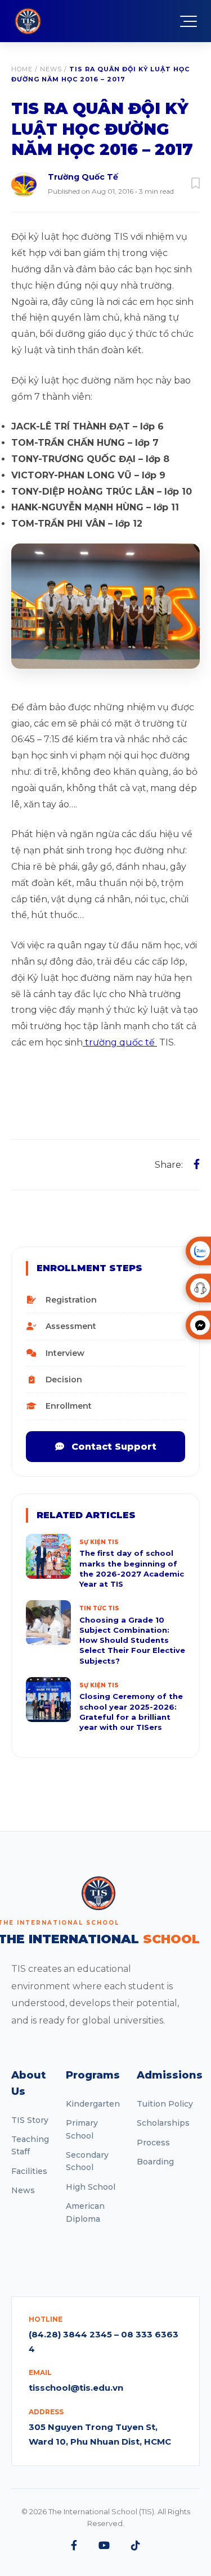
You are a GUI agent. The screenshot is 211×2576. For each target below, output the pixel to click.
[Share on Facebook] (197, 1164)
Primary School (82, 2129)
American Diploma (85, 2212)
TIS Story (30, 2120)
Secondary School (87, 2161)
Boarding (155, 2162)
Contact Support (113, 1447)
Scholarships (163, 2123)
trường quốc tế (120, 1042)
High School (91, 2187)
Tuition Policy (165, 2104)
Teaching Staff (30, 2145)
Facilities (29, 2171)
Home (22, 69)
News (51, 69)
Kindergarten (93, 2104)
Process (153, 2143)
